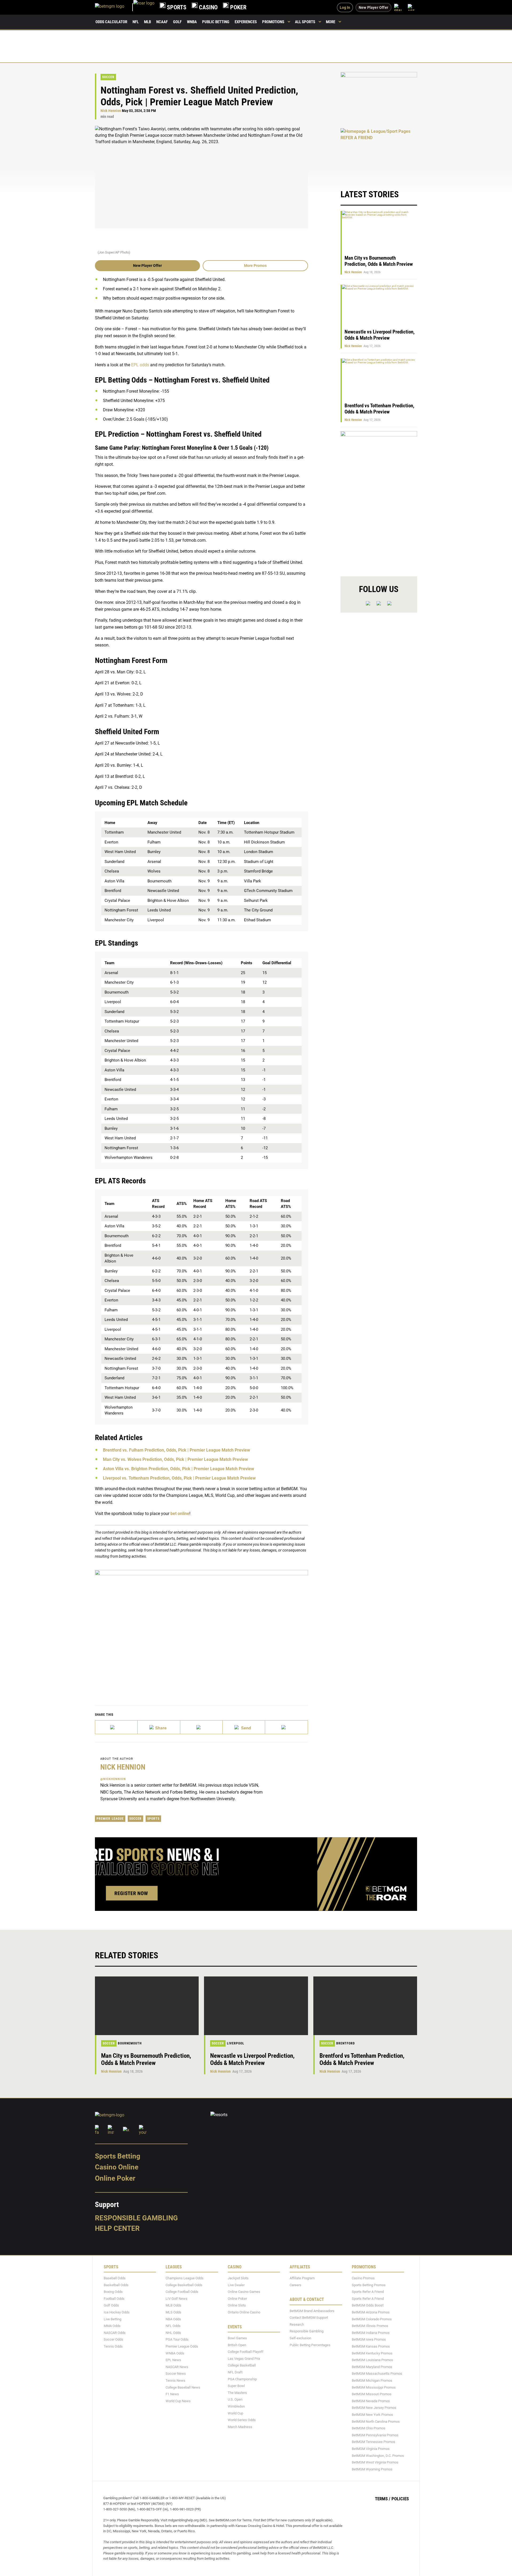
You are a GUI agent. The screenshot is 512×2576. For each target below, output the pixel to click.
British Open (237, 2345)
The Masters (237, 2393)
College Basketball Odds (184, 2285)
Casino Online (117, 2167)
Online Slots (237, 2305)
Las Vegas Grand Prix (244, 2359)
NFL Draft (235, 2372)
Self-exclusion (300, 2338)
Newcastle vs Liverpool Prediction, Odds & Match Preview (380, 335)
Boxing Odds (113, 2292)
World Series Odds (242, 2420)
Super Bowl (236, 2386)
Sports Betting (118, 2156)
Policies (400, 2499)
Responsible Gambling (136, 2218)
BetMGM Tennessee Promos (373, 2442)
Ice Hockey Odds (117, 2312)
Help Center (117, 2228)
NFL (136, 22)
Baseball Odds (115, 2278)
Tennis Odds (113, 2346)
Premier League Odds (182, 2346)
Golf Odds (111, 2305)
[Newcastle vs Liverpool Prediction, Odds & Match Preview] (256, 2006)
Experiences (246, 22)
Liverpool (236, 2043)
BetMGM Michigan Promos (372, 2380)
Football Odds (114, 2299)
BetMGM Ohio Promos (369, 2428)
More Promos (255, 266)
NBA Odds (173, 2319)
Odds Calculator (111, 22)
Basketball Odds (116, 2285)
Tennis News (175, 2380)
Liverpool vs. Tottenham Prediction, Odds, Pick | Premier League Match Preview (179, 1478)
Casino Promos (363, 2278)
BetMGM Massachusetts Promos (377, 2374)
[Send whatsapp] (244, 1727)
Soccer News (176, 2374)
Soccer (108, 77)
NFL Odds (173, 2326)
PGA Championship (242, 2379)
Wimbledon (236, 2406)
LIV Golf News (177, 2299)
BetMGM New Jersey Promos (374, 2408)
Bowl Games (237, 2338)
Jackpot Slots (238, 2278)
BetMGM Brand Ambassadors (312, 2311)
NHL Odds (173, 2333)
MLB (147, 22)
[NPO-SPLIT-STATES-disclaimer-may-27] (201, 1630)
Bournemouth (130, 2043)
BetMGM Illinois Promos (370, 2326)
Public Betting (216, 22)
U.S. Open (235, 2399)
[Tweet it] (116, 1727)
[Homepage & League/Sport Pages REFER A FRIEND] (379, 153)
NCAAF (162, 22)
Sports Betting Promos (369, 2285)
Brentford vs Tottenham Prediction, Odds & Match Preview (379, 409)
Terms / (383, 2499)
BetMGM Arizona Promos (371, 2312)
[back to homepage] (144, 7)
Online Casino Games (244, 2292)
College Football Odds (182, 2292)
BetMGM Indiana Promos (371, 2333)
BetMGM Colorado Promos (372, 2319)
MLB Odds (173, 2305)
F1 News (172, 2394)
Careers (295, 2285)
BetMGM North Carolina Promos (376, 2422)
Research (297, 2324)
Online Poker (115, 2178)
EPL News (173, 2360)
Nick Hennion (111, 111)
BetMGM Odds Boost (368, 2305)
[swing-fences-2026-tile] (379, 97)
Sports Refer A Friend (368, 2292)
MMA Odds (112, 2326)
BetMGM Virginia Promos (371, 2449)
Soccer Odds (113, 2339)
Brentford (346, 2043)
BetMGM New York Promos (372, 2415)
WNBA (192, 22)
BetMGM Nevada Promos (371, 2401)
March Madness (240, 2427)
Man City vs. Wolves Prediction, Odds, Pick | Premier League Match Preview (175, 1459)
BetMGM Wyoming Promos (372, 2469)
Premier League (110, 1819)
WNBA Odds (175, 2353)
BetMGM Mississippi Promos (374, 2387)
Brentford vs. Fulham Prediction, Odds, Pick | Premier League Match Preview (177, 1450)
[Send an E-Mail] (201, 1727)
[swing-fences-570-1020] (379, 499)
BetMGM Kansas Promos (371, 2346)
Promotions (273, 22)
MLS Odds (173, 2312)
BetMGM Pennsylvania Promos (375, 2435)
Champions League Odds (185, 2278)
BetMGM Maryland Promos (372, 2367)
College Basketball (242, 2365)
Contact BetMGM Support (309, 2318)
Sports (153, 1819)
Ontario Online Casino (244, 2312)
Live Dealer (236, 2285)
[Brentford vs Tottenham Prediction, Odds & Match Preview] (365, 2006)
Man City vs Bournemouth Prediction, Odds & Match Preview (379, 261)
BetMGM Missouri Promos (372, 2394)
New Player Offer (147, 266)
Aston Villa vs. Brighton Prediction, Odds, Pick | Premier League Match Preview (179, 1469)
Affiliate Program (302, 2278)
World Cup (235, 2413)
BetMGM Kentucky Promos (372, 2353)
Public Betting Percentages (310, 2345)
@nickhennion (113, 1779)
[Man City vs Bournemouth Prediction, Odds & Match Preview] (147, 2006)
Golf (177, 22)
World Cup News (178, 2401)
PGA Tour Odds (177, 2339)
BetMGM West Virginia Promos (375, 2462)
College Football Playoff (246, 2352)
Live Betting (113, 2319)
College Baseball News (183, 2387)
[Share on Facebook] (159, 1727)
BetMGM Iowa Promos (369, 2339)
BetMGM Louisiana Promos (372, 2360)
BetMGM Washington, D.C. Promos (378, 2455)
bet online (180, 1514)
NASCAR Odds (115, 2333)
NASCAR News (177, 2367)
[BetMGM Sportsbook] (114, 7)
